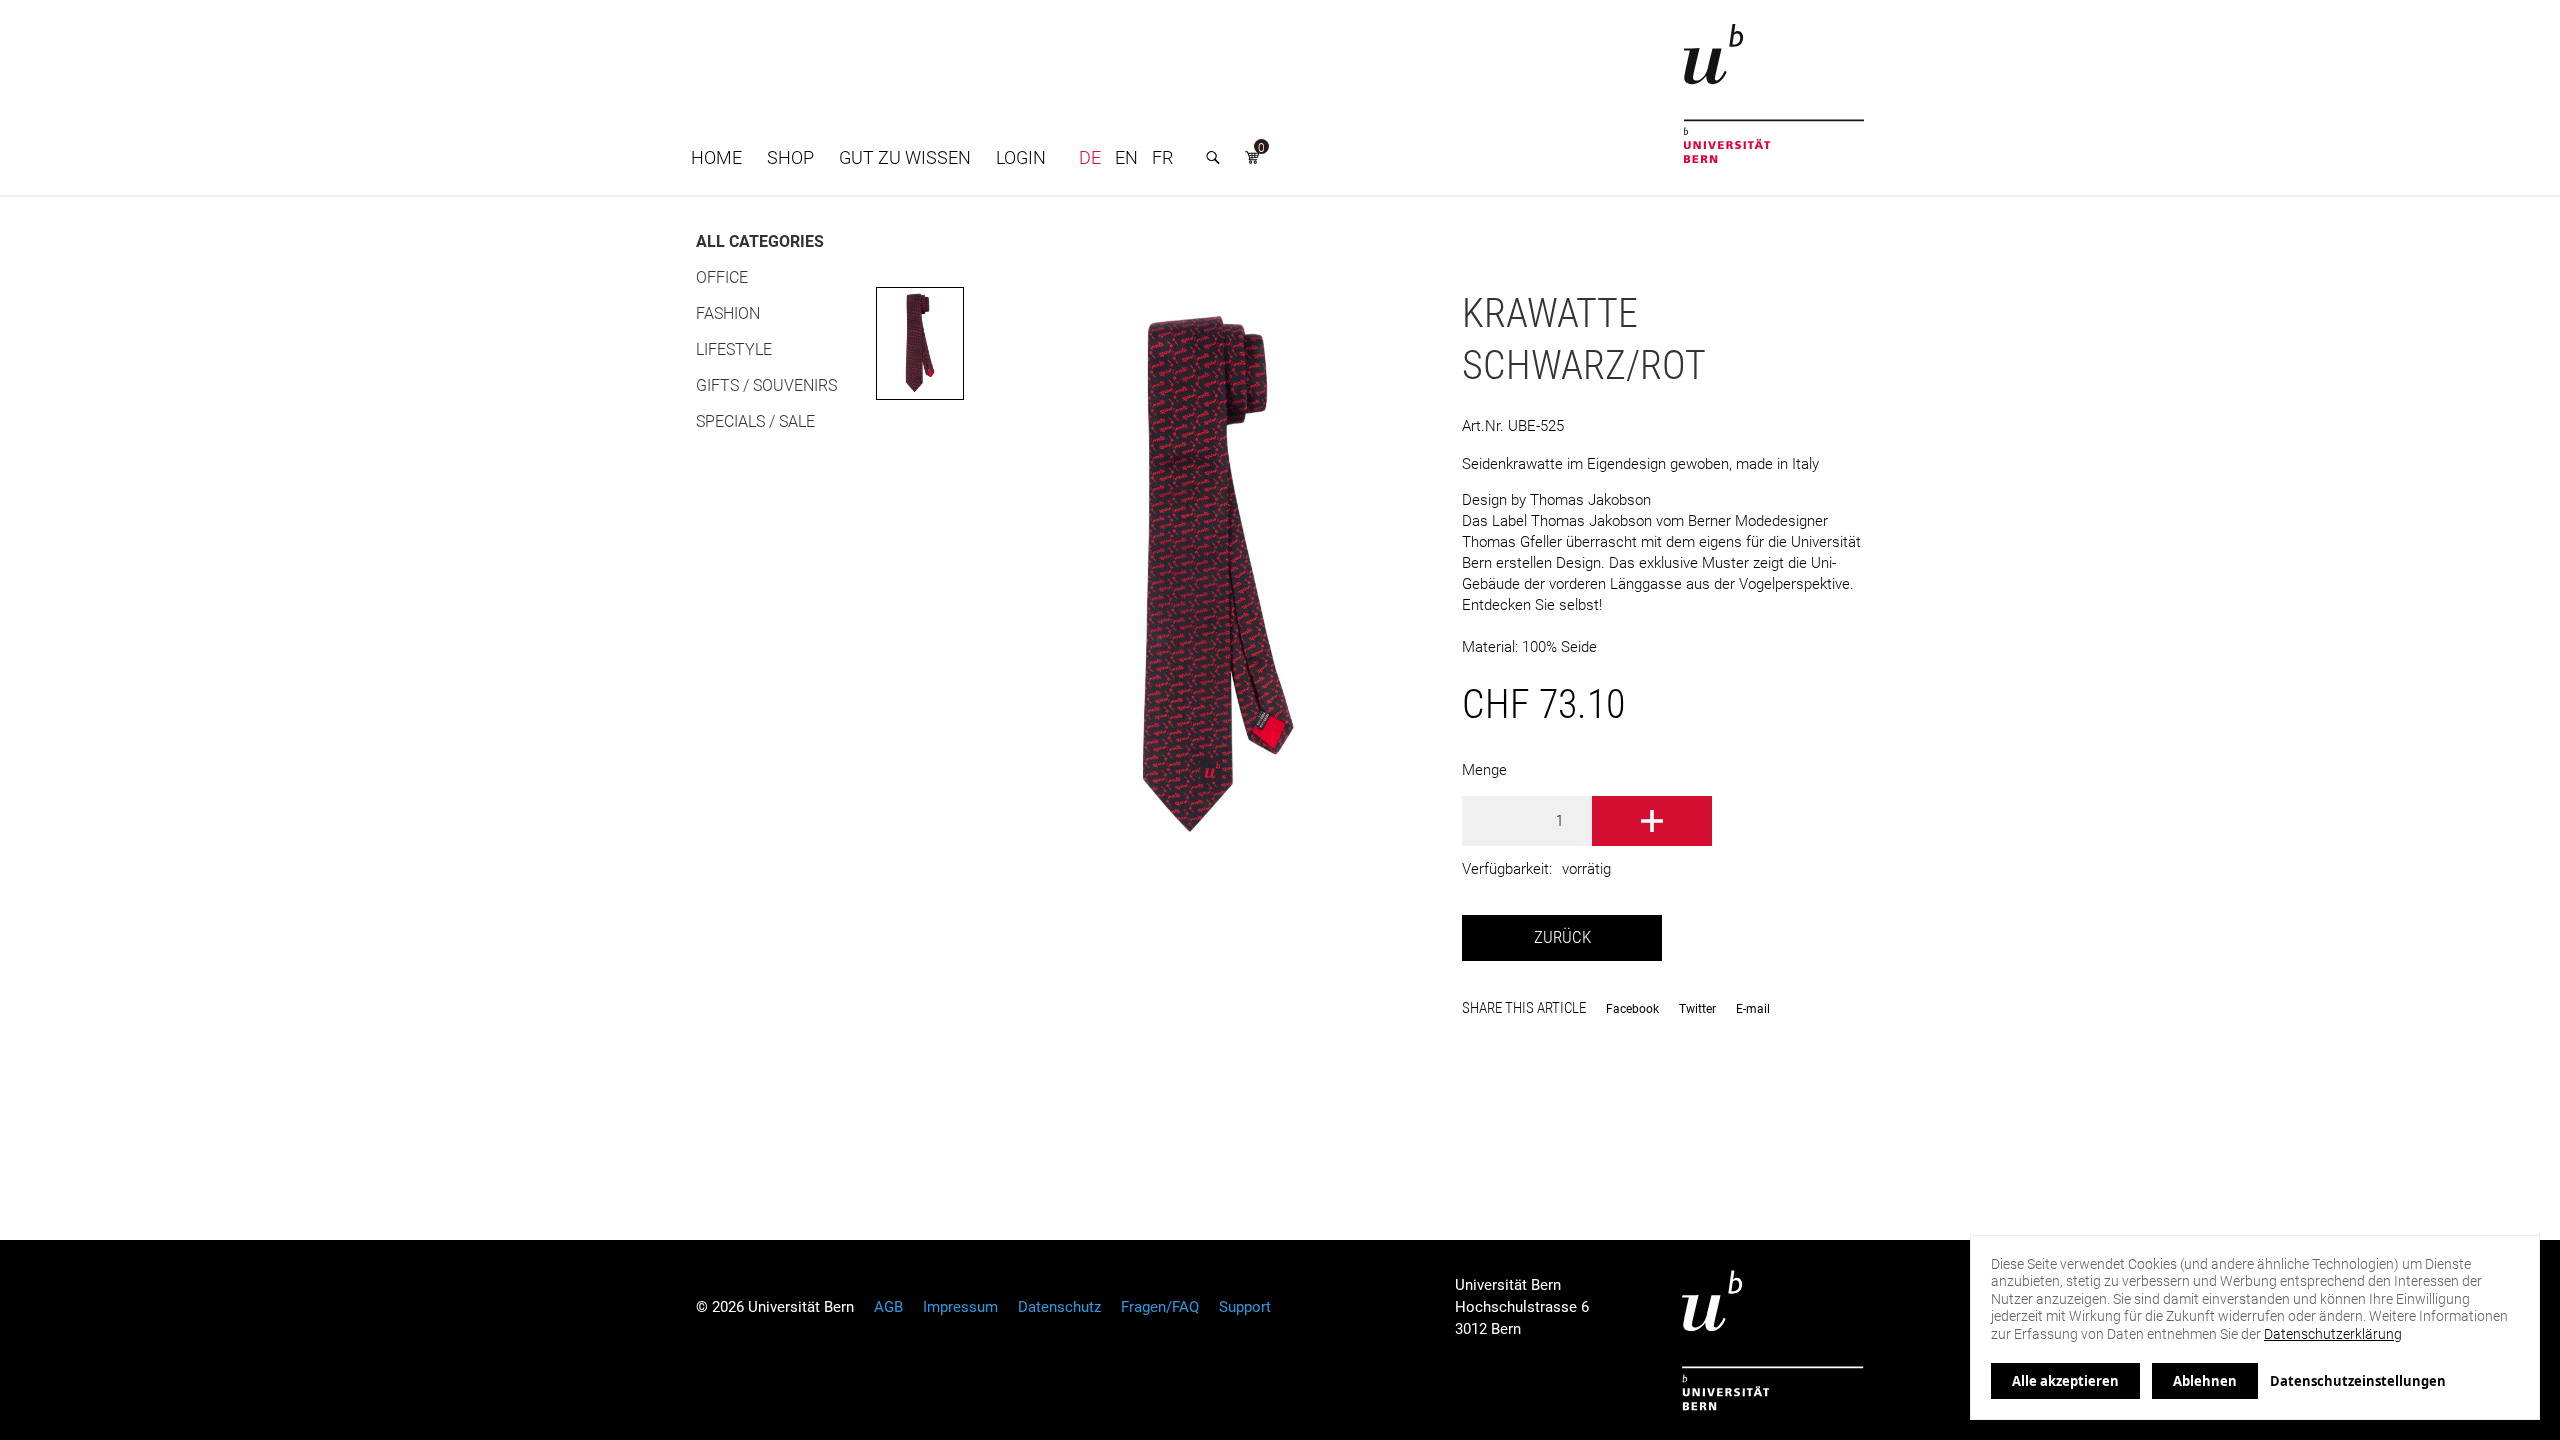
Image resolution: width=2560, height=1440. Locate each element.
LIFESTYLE (734, 349)
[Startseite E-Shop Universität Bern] (1774, 93)
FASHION (728, 313)
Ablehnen (2205, 1381)
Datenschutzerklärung (2333, 1334)
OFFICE (722, 277)
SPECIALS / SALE (755, 421)
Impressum (960, 1307)
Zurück (1562, 937)
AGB (888, 1307)
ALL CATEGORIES (760, 241)
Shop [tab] (790, 157)
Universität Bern (1773, 1340)
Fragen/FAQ (1160, 1307)
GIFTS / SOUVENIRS (766, 385)
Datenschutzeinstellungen (2358, 1381)
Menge (1484, 770)
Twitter (1697, 1009)
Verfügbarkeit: (1507, 869)
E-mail (1753, 1009)
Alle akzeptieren (2065, 1381)
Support (1245, 1307)
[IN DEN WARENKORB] (1652, 821)
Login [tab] (1021, 157)
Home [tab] (716, 157)
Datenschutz (1059, 1307)
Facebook (1632, 1009)
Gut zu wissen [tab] (905, 157)
